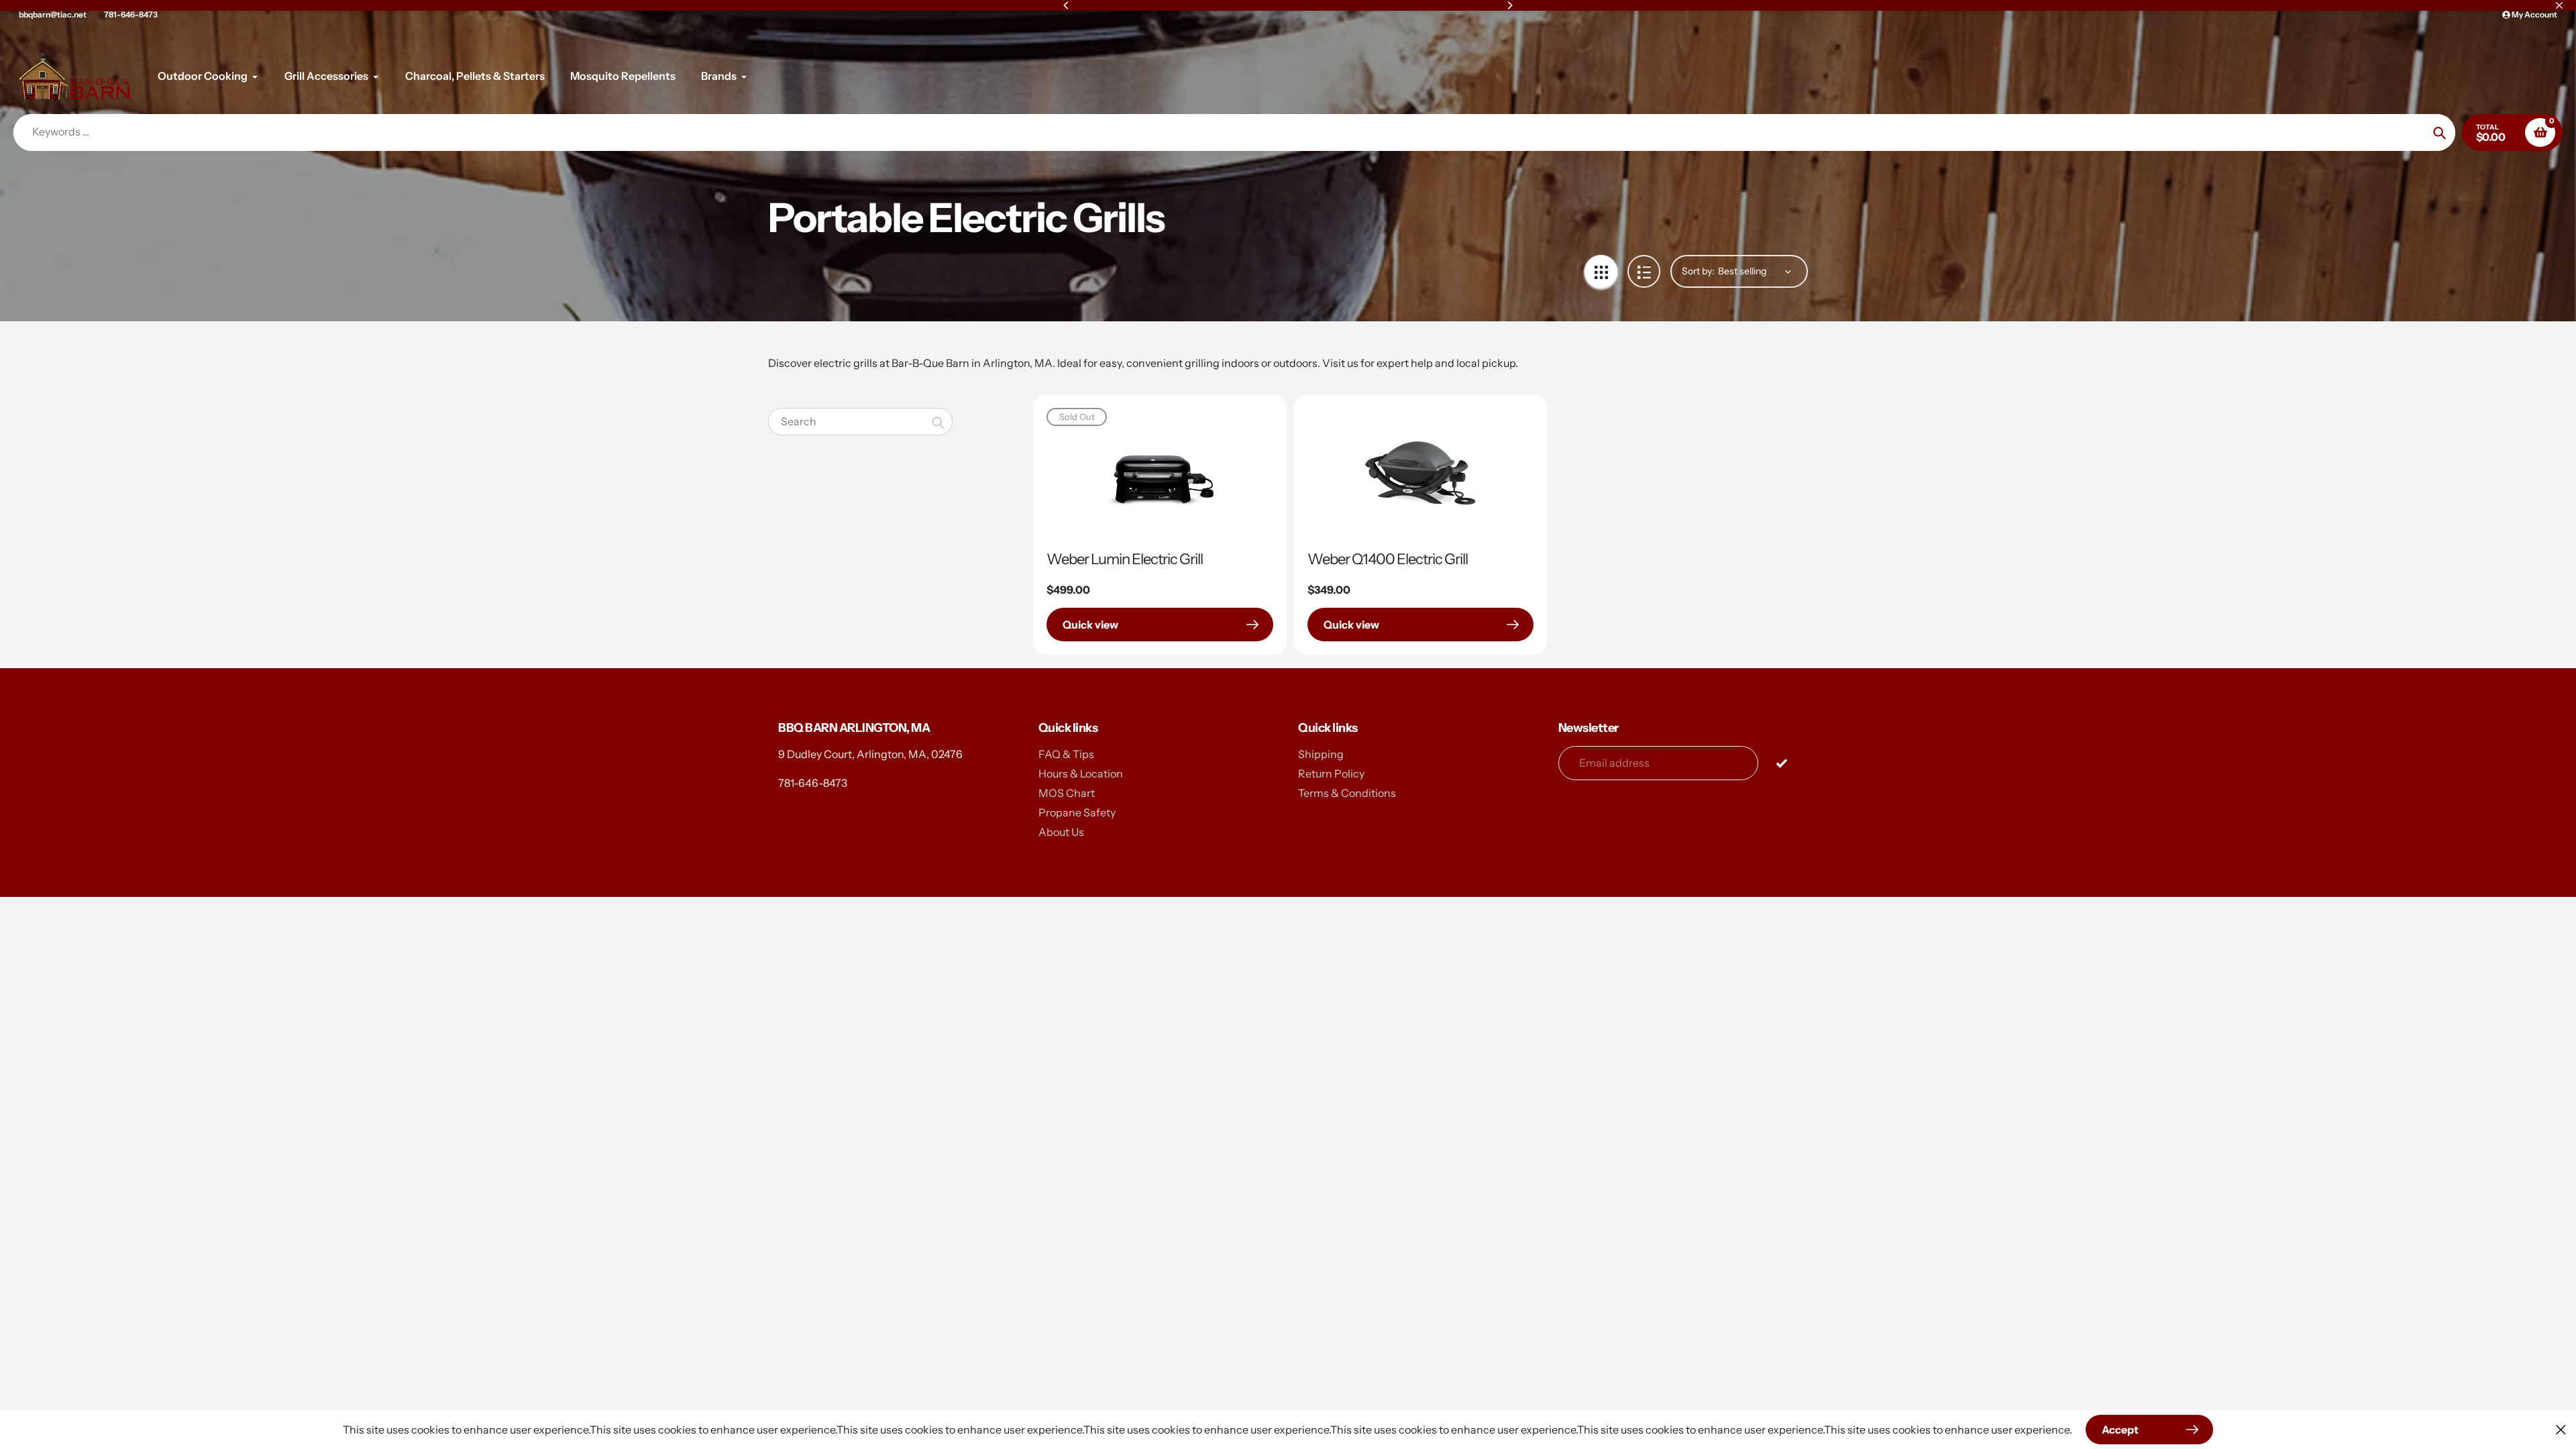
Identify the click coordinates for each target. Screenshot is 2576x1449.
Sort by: (1698, 271)
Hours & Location (1081, 773)
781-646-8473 (131, 14)
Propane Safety (1077, 812)
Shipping (1321, 754)
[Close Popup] (2561, 1429)
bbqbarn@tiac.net (53, 14)
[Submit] (1781, 762)
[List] (1644, 271)
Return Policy (1331, 773)
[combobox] (860, 422)
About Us (1061, 832)
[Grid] (1601, 271)
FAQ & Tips (1066, 754)
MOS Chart (1067, 793)
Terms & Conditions (1347, 793)
